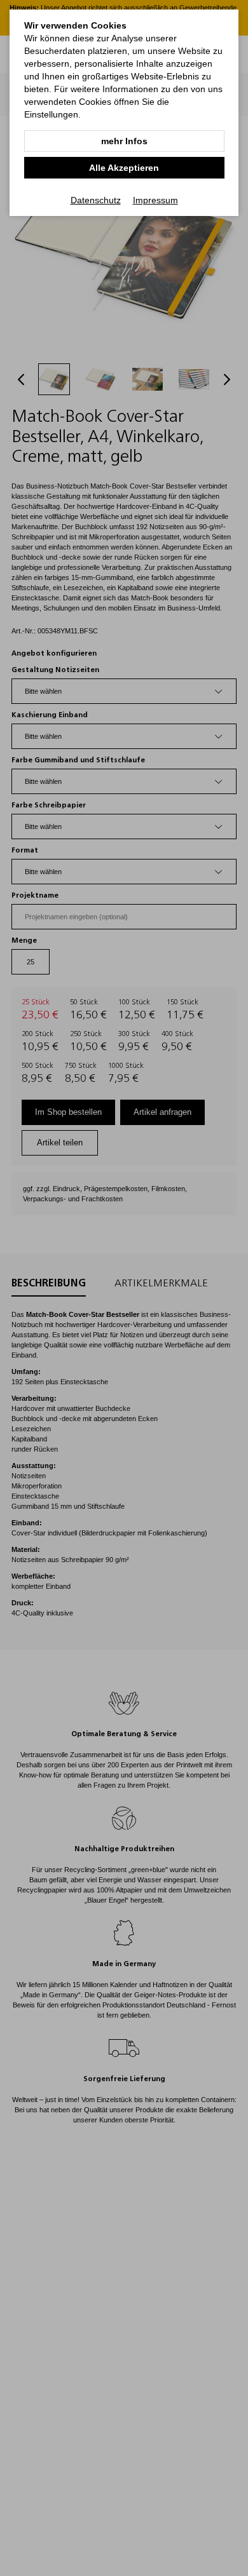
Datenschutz (96, 200)
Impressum (155, 200)
